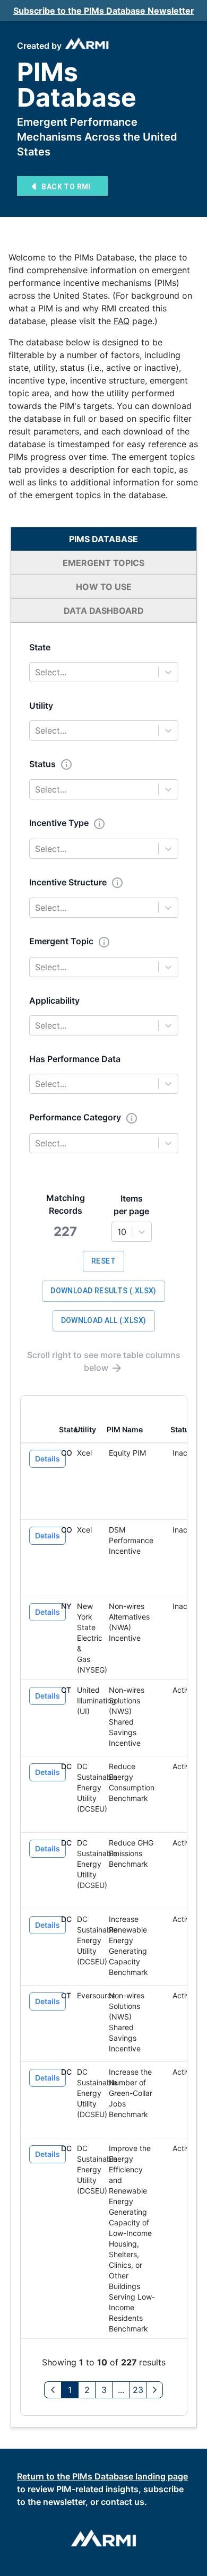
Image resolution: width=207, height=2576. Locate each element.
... (121, 2390)
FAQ (122, 321)
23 (138, 2390)
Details (48, 1459)
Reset (103, 1261)
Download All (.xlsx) (104, 1320)
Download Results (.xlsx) (103, 1291)
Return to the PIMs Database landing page (102, 2476)
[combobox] (36, 672)
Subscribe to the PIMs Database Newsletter (104, 11)
